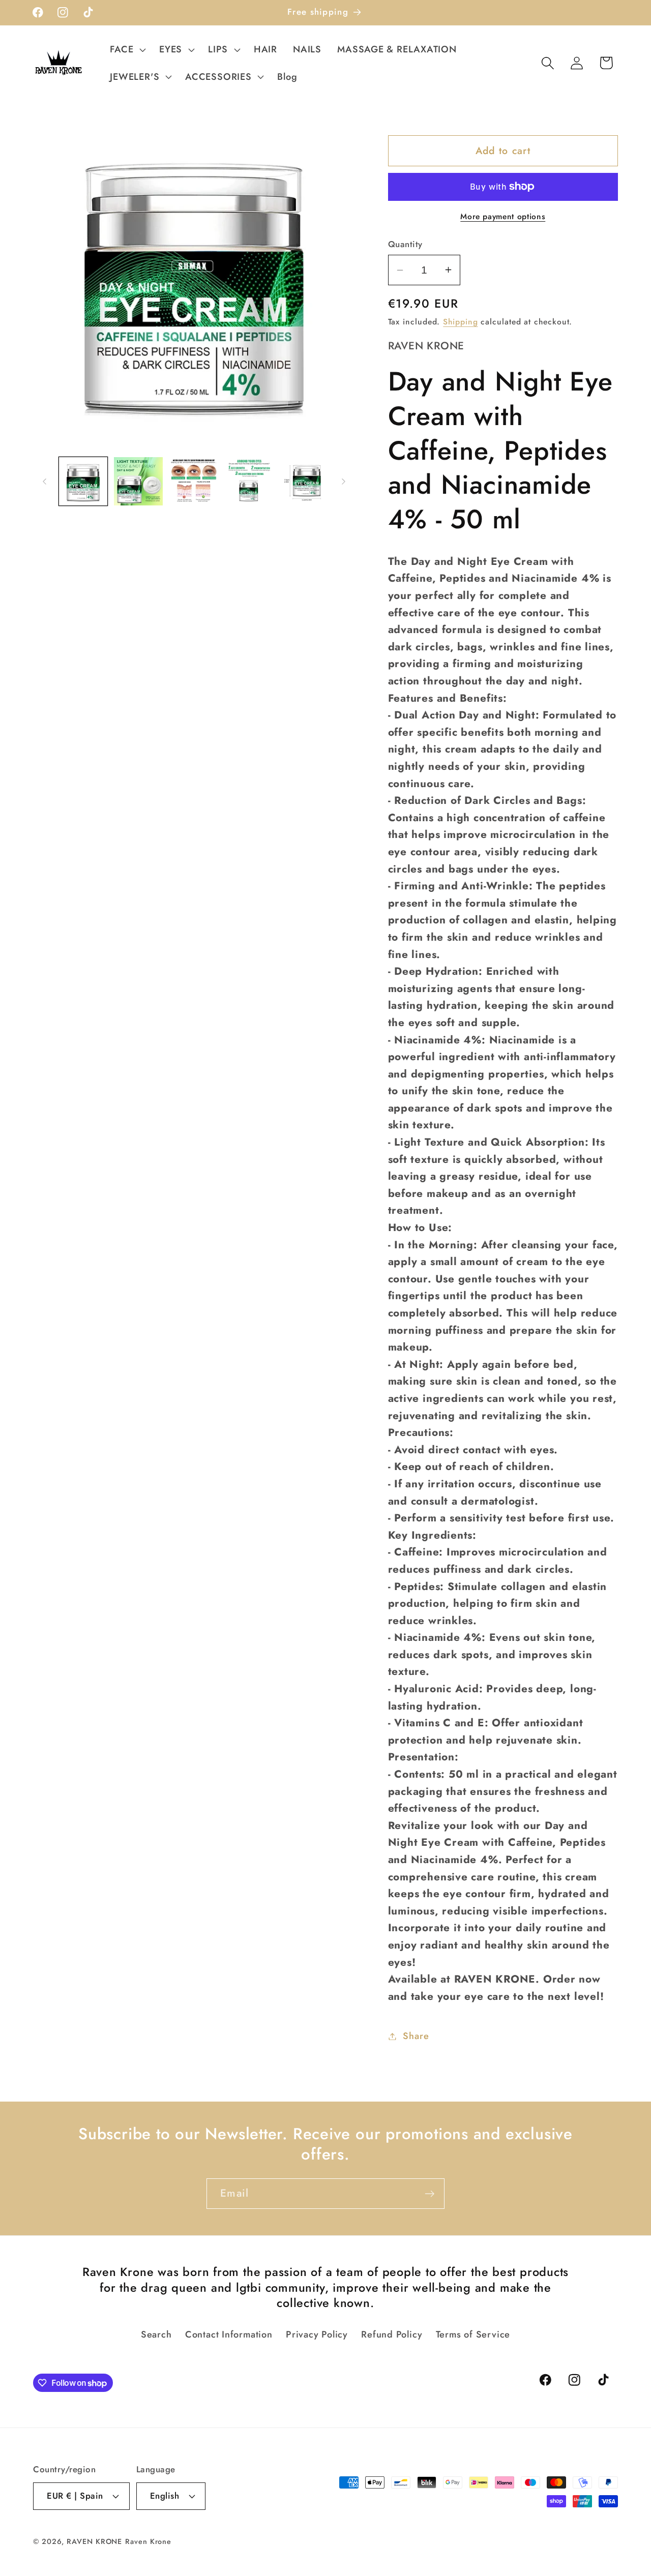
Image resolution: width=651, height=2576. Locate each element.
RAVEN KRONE (94, 2541)
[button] (127, 49)
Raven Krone (148, 2541)
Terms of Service (473, 2334)
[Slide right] (344, 481)
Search (156, 2334)
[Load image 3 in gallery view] (194, 482)
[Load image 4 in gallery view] (249, 482)
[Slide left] (44, 481)
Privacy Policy (317, 2334)
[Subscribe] (430, 2194)
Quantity (405, 244)
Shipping (460, 322)
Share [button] (416, 2036)
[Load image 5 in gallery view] (305, 482)
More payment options (503, 217)
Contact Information (229, 2334)
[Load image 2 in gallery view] (138, 482)
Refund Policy (392, 2334)
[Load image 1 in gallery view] (83, 482)
